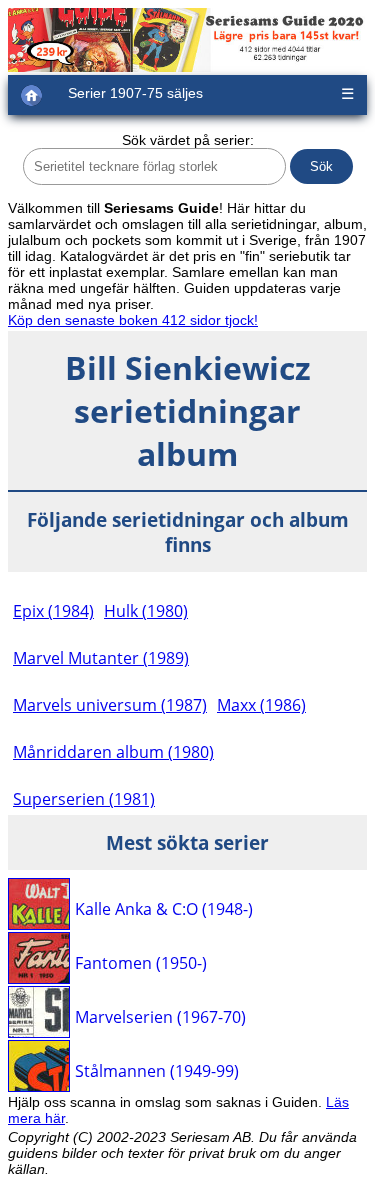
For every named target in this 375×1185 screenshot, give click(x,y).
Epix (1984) (53, 611)
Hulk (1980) (146, 611)
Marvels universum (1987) (110, 705)
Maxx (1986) (261, 705)
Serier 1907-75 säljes (135, 93)
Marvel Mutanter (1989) (101, 658)
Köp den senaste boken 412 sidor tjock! (133, 320)
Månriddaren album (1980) (113, 752)
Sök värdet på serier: (188, 140)
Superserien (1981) (84, 799)
